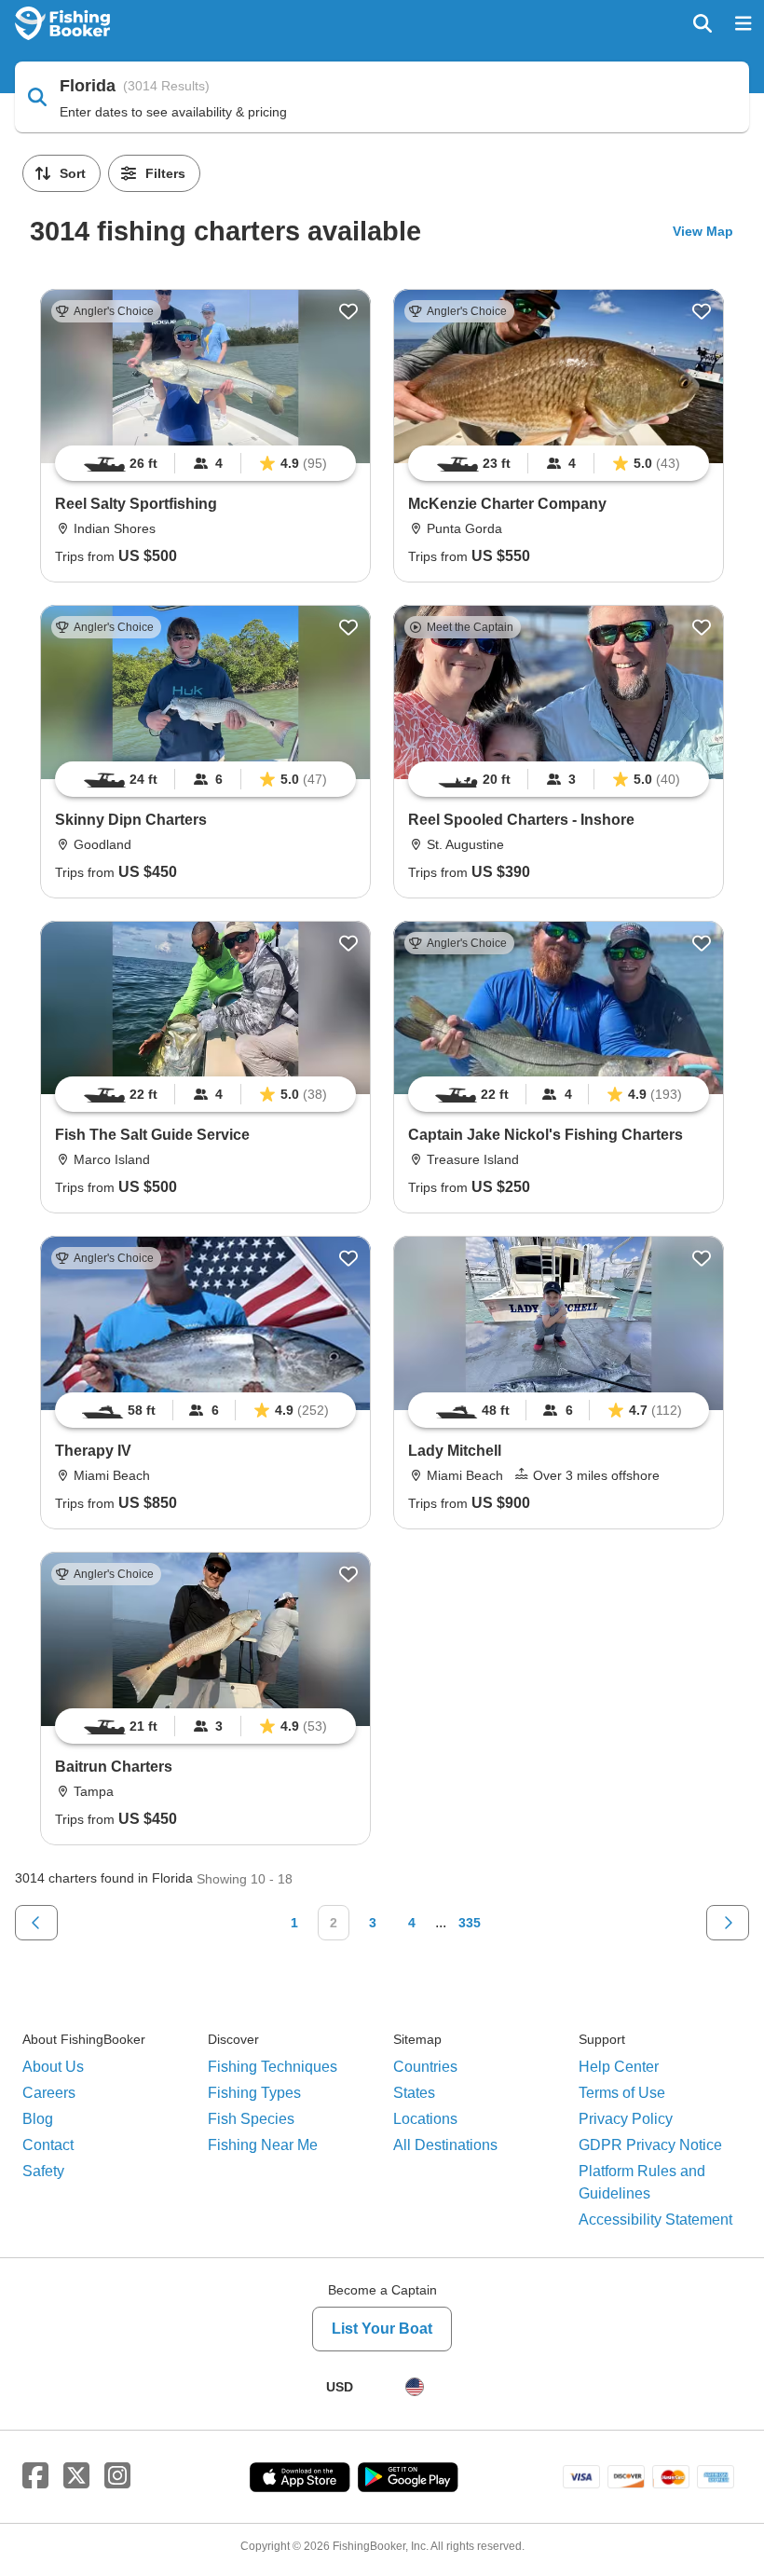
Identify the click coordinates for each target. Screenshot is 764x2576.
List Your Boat (382, 2329)
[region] (205, 463)
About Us (53, 2067)
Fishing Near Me (263, 2145)
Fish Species (251, 2119)
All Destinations (445, 2145)
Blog (38, 2119)
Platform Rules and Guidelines (642, 2182)
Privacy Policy (626, 2119)
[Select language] (415, 2387)
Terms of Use (622, 2093)
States (414, 2093)
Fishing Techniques (273, 2067)
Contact (48, 2145)
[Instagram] (117, 2476)
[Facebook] (35, 2476)
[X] (76, 2476)
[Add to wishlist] (348, 311)
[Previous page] (36, 1923)
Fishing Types (254, 2093)
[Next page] (728, 1923)
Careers (49, 2093)
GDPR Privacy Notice (650, 2145)
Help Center (619, 2067)
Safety (43, 2171)
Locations (425, 2119)
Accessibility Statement (655, 2220)
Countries (425, 2067)
